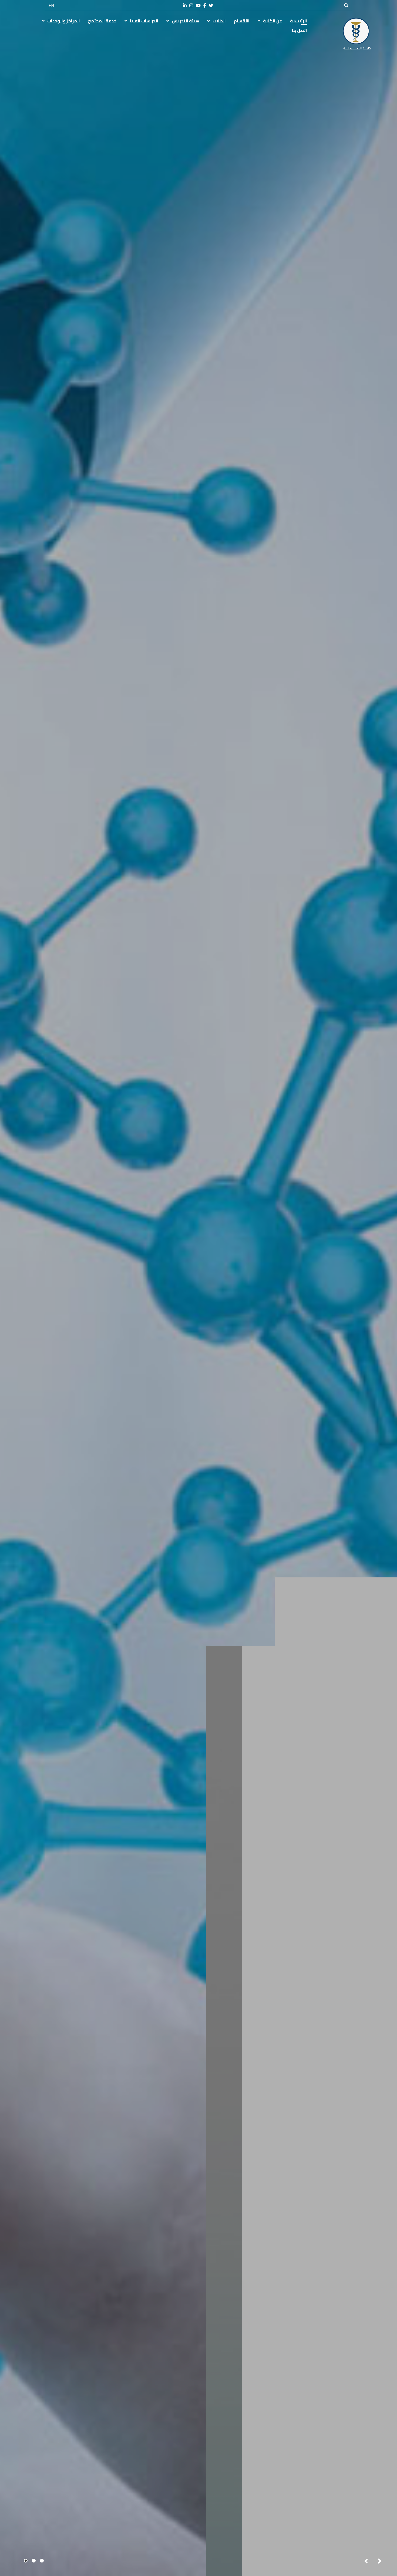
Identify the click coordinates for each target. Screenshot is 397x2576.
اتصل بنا (300, 30)
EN (51, 5)
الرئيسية (299, 21)
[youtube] (198, 6)
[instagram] (191, 6)
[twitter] (211, 6)
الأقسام (242, 21)
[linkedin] (185, 6)
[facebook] (205, 6)
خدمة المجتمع (102, 21)
